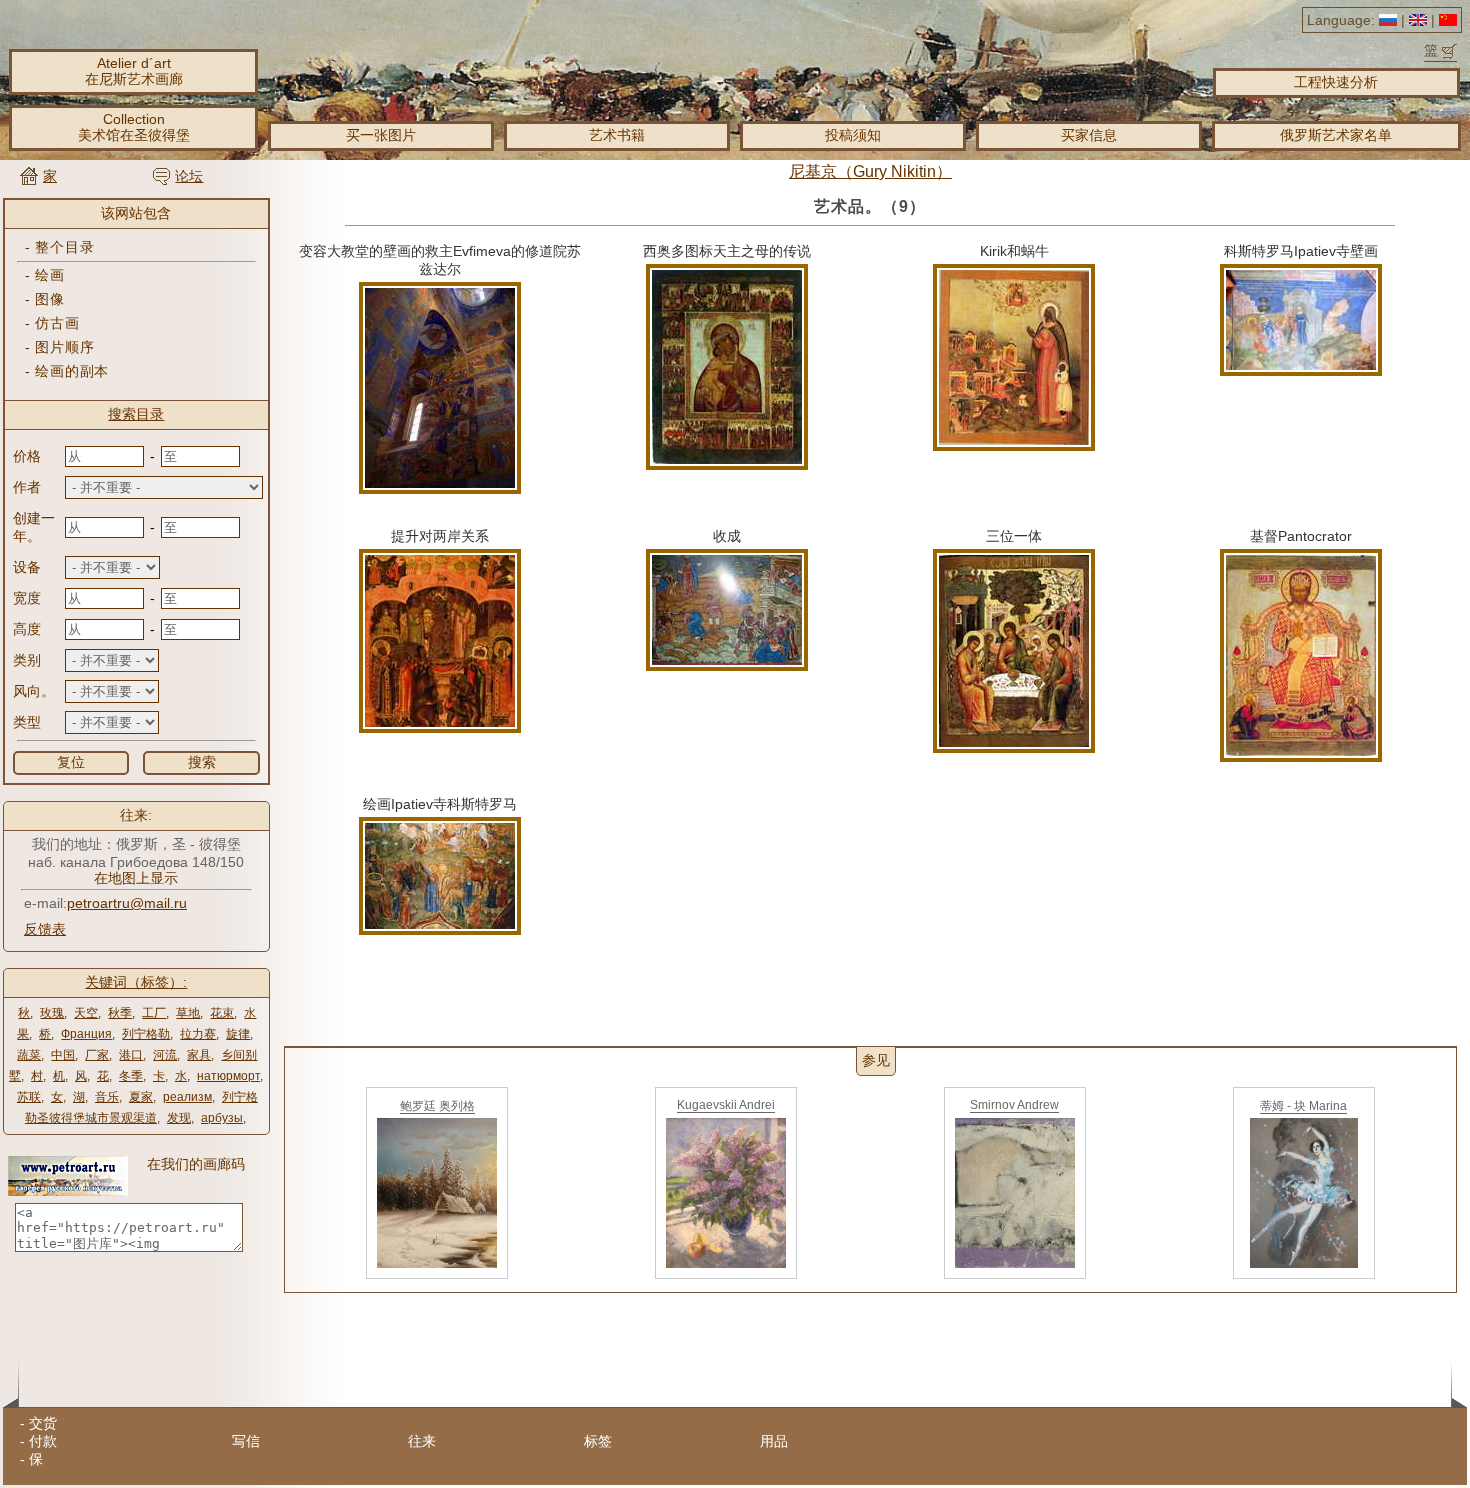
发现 (179, 1118)
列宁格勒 (146, 1034)
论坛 (189, 176)
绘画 (49, 275)
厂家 (97, 1055)
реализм (187, 1097)
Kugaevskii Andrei (726, 1105)
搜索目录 (136, 414)
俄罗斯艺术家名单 (1336, 135)
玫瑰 (52, 1013)
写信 (246, 1441)
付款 (43, 1441)
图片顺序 (64, 347)
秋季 (120, 1013)
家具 (199, 1055)
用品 (774, 1441)
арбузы (222, 1118)
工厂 (154, 1013)
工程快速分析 (1336, 82)
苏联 (29, 1097)
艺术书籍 (617, 135)
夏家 (141, 1097)
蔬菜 (29, 1055)
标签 (598, 1441)
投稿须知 (853, 135)
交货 (43, 1423)
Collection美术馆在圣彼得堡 (134, 127)
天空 (86, 1013)
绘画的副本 (72, 371)
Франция (86, 1034)
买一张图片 (381, 135)
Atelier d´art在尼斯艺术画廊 (134, 71)
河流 (165, 1055)
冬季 (131, 1076)
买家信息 (1089, 135)
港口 (131, 1055)
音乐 (107, 1097)
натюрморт (228, 1076)
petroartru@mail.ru (127, 903)
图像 (49, 299)
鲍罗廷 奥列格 (437, 1106)
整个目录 (64, 247)
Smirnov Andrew (1014, 1105)
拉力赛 (198, 1034)
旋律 (238, 1034)
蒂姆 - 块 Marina (1303, 1106)
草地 (188, 1013)
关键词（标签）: (136, 982)
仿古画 (57, 323)
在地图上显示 (136, 878)
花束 (222, 1013)
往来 (422, 1441)
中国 (63, 1055)
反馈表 (45, 929)
